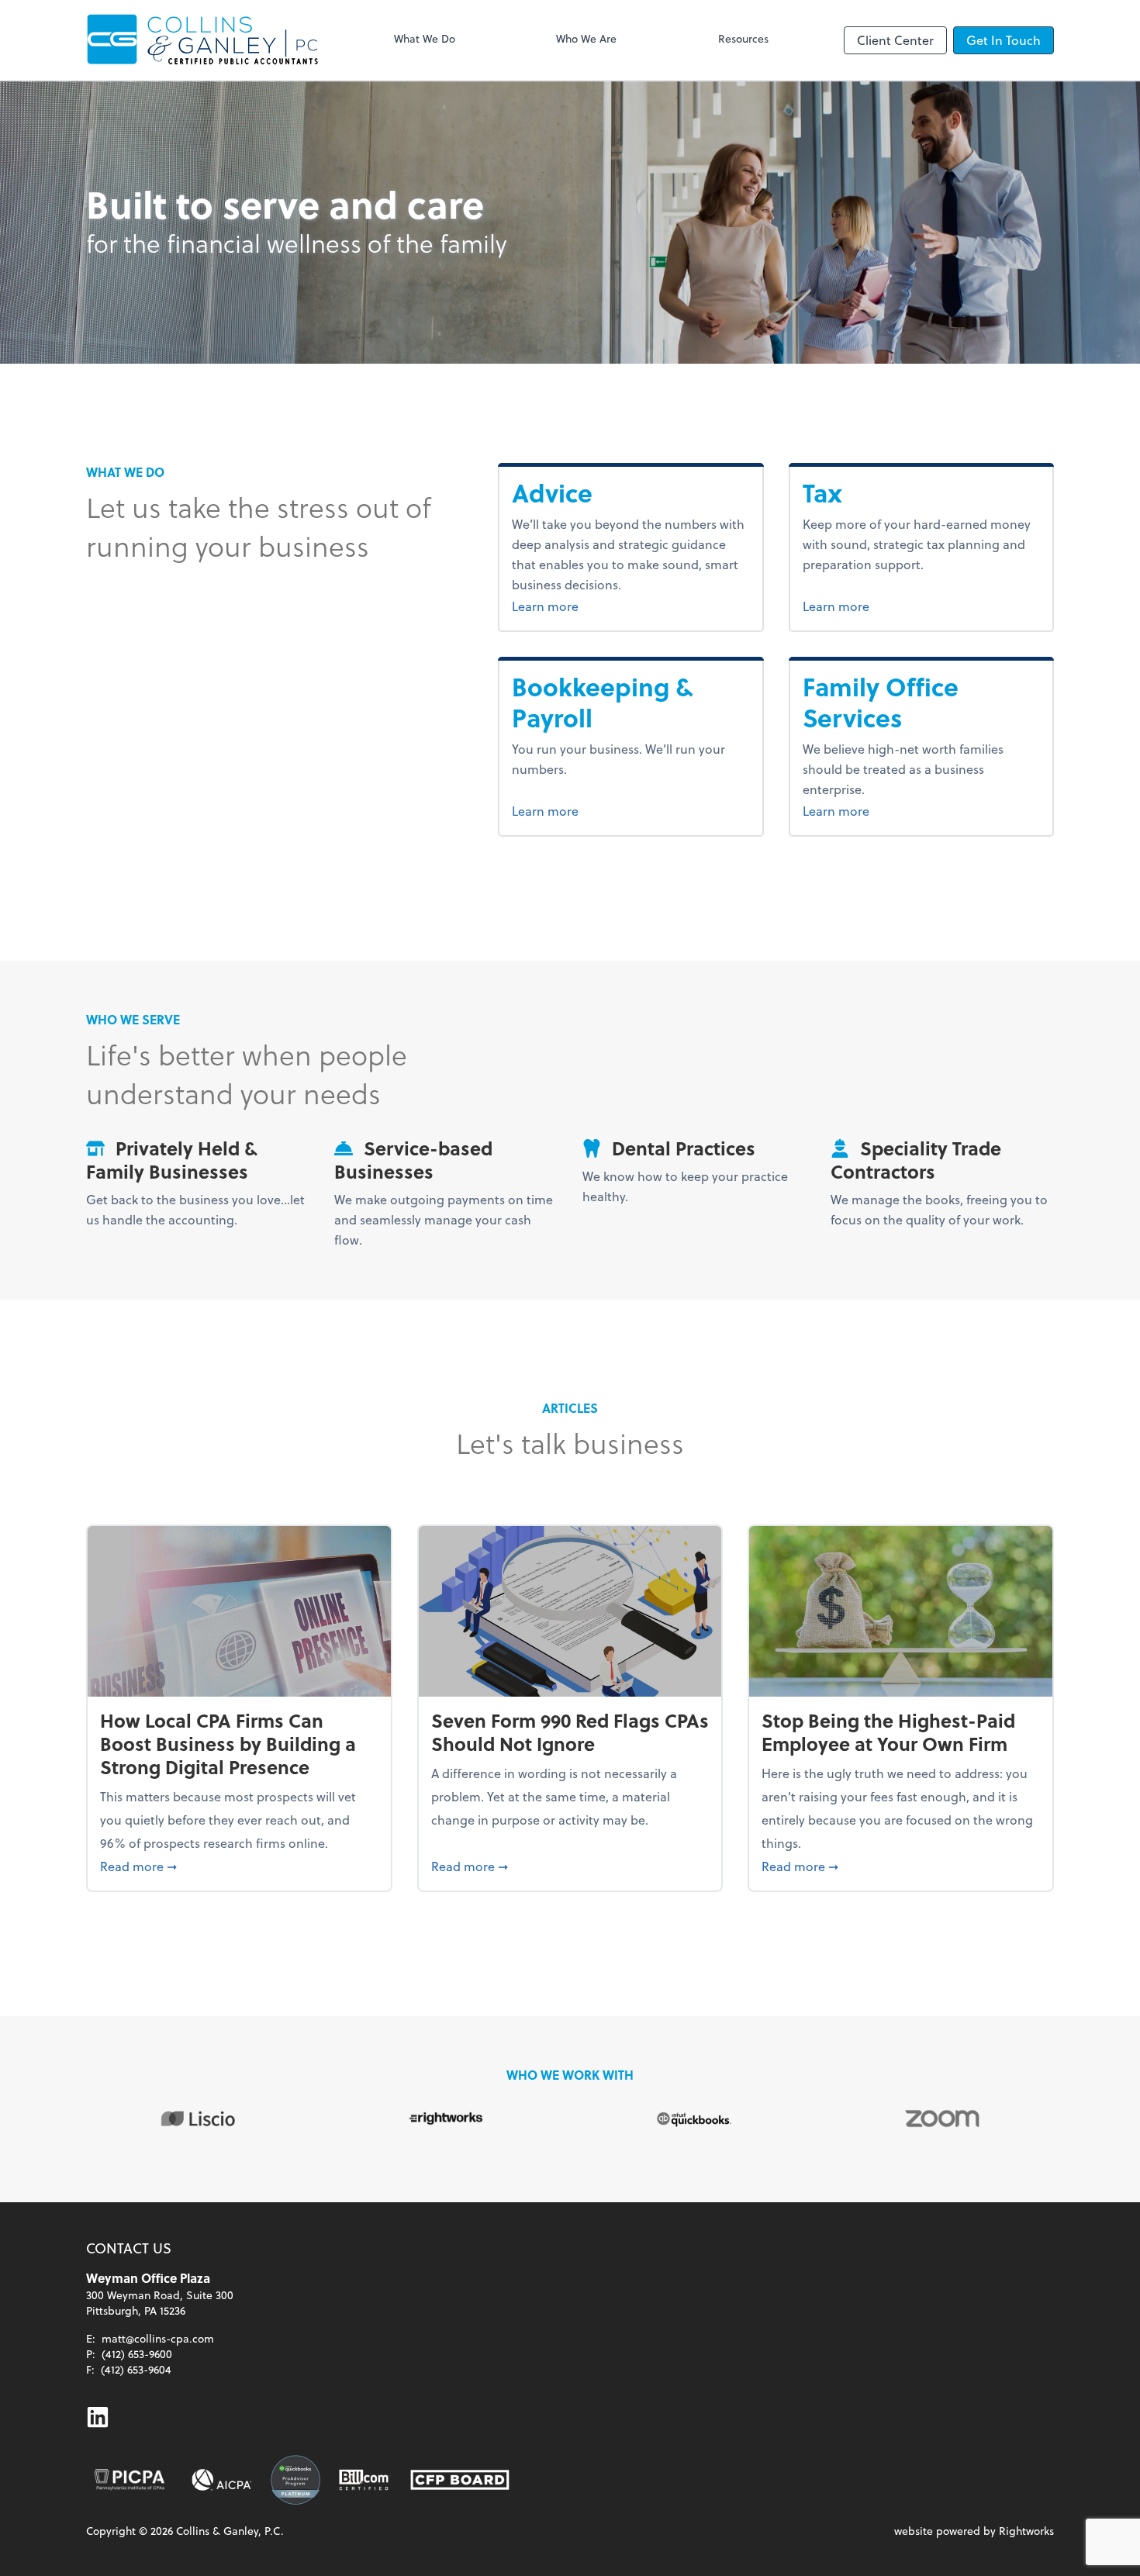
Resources (743, 38)
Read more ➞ (239, 1866)
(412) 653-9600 (137, 2354)
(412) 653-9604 (136, 2369)
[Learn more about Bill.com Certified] (365, 2480)
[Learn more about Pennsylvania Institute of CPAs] (130, 2480)
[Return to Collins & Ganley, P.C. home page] (202, 40)
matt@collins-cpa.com (158, 2338)
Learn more (584, 606)
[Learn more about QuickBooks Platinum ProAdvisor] (295, 2480)
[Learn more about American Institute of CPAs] (222, 2480)
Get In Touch (1004, 40)
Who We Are (586, 38)
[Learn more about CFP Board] (460, 2480)
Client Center (895, 40)
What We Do (425, 38)
